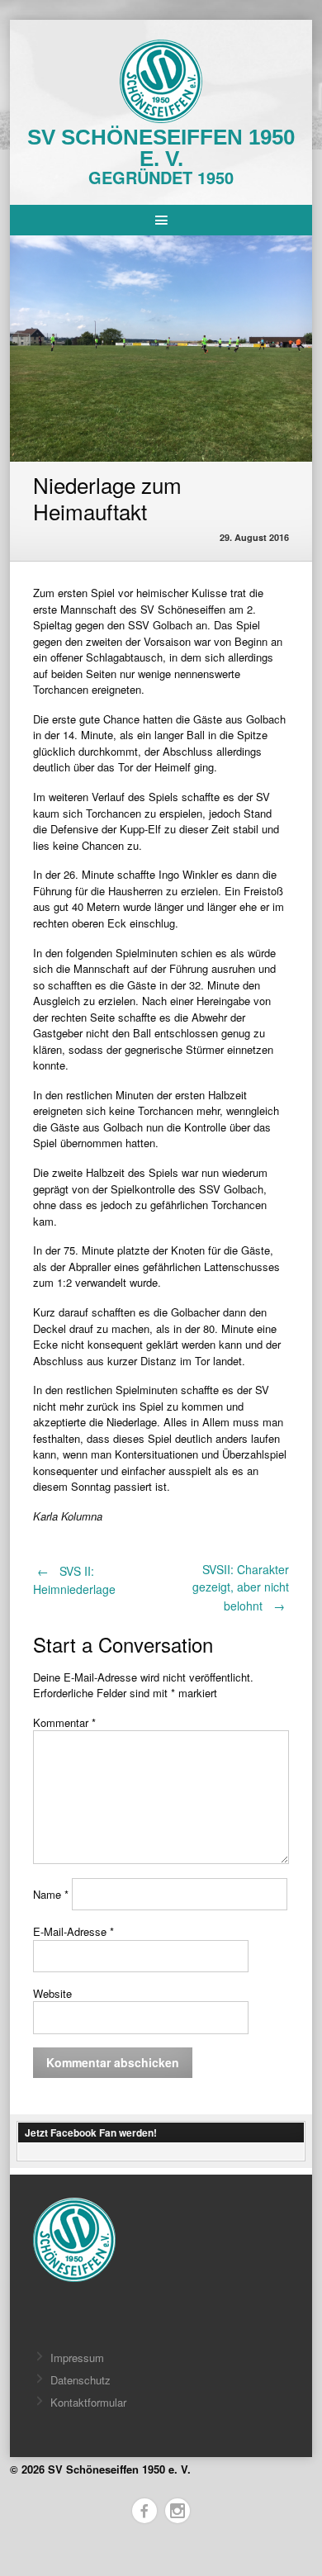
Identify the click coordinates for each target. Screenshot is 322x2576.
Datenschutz (80, 2380)
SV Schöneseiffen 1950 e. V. (161, 148)
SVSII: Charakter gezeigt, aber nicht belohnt (241, 1587)
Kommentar (64, 1722)
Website (52, 1993)
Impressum (77, 2358)
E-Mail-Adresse (73, 1931)
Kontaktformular (88, 2402)
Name (51, 1894)
